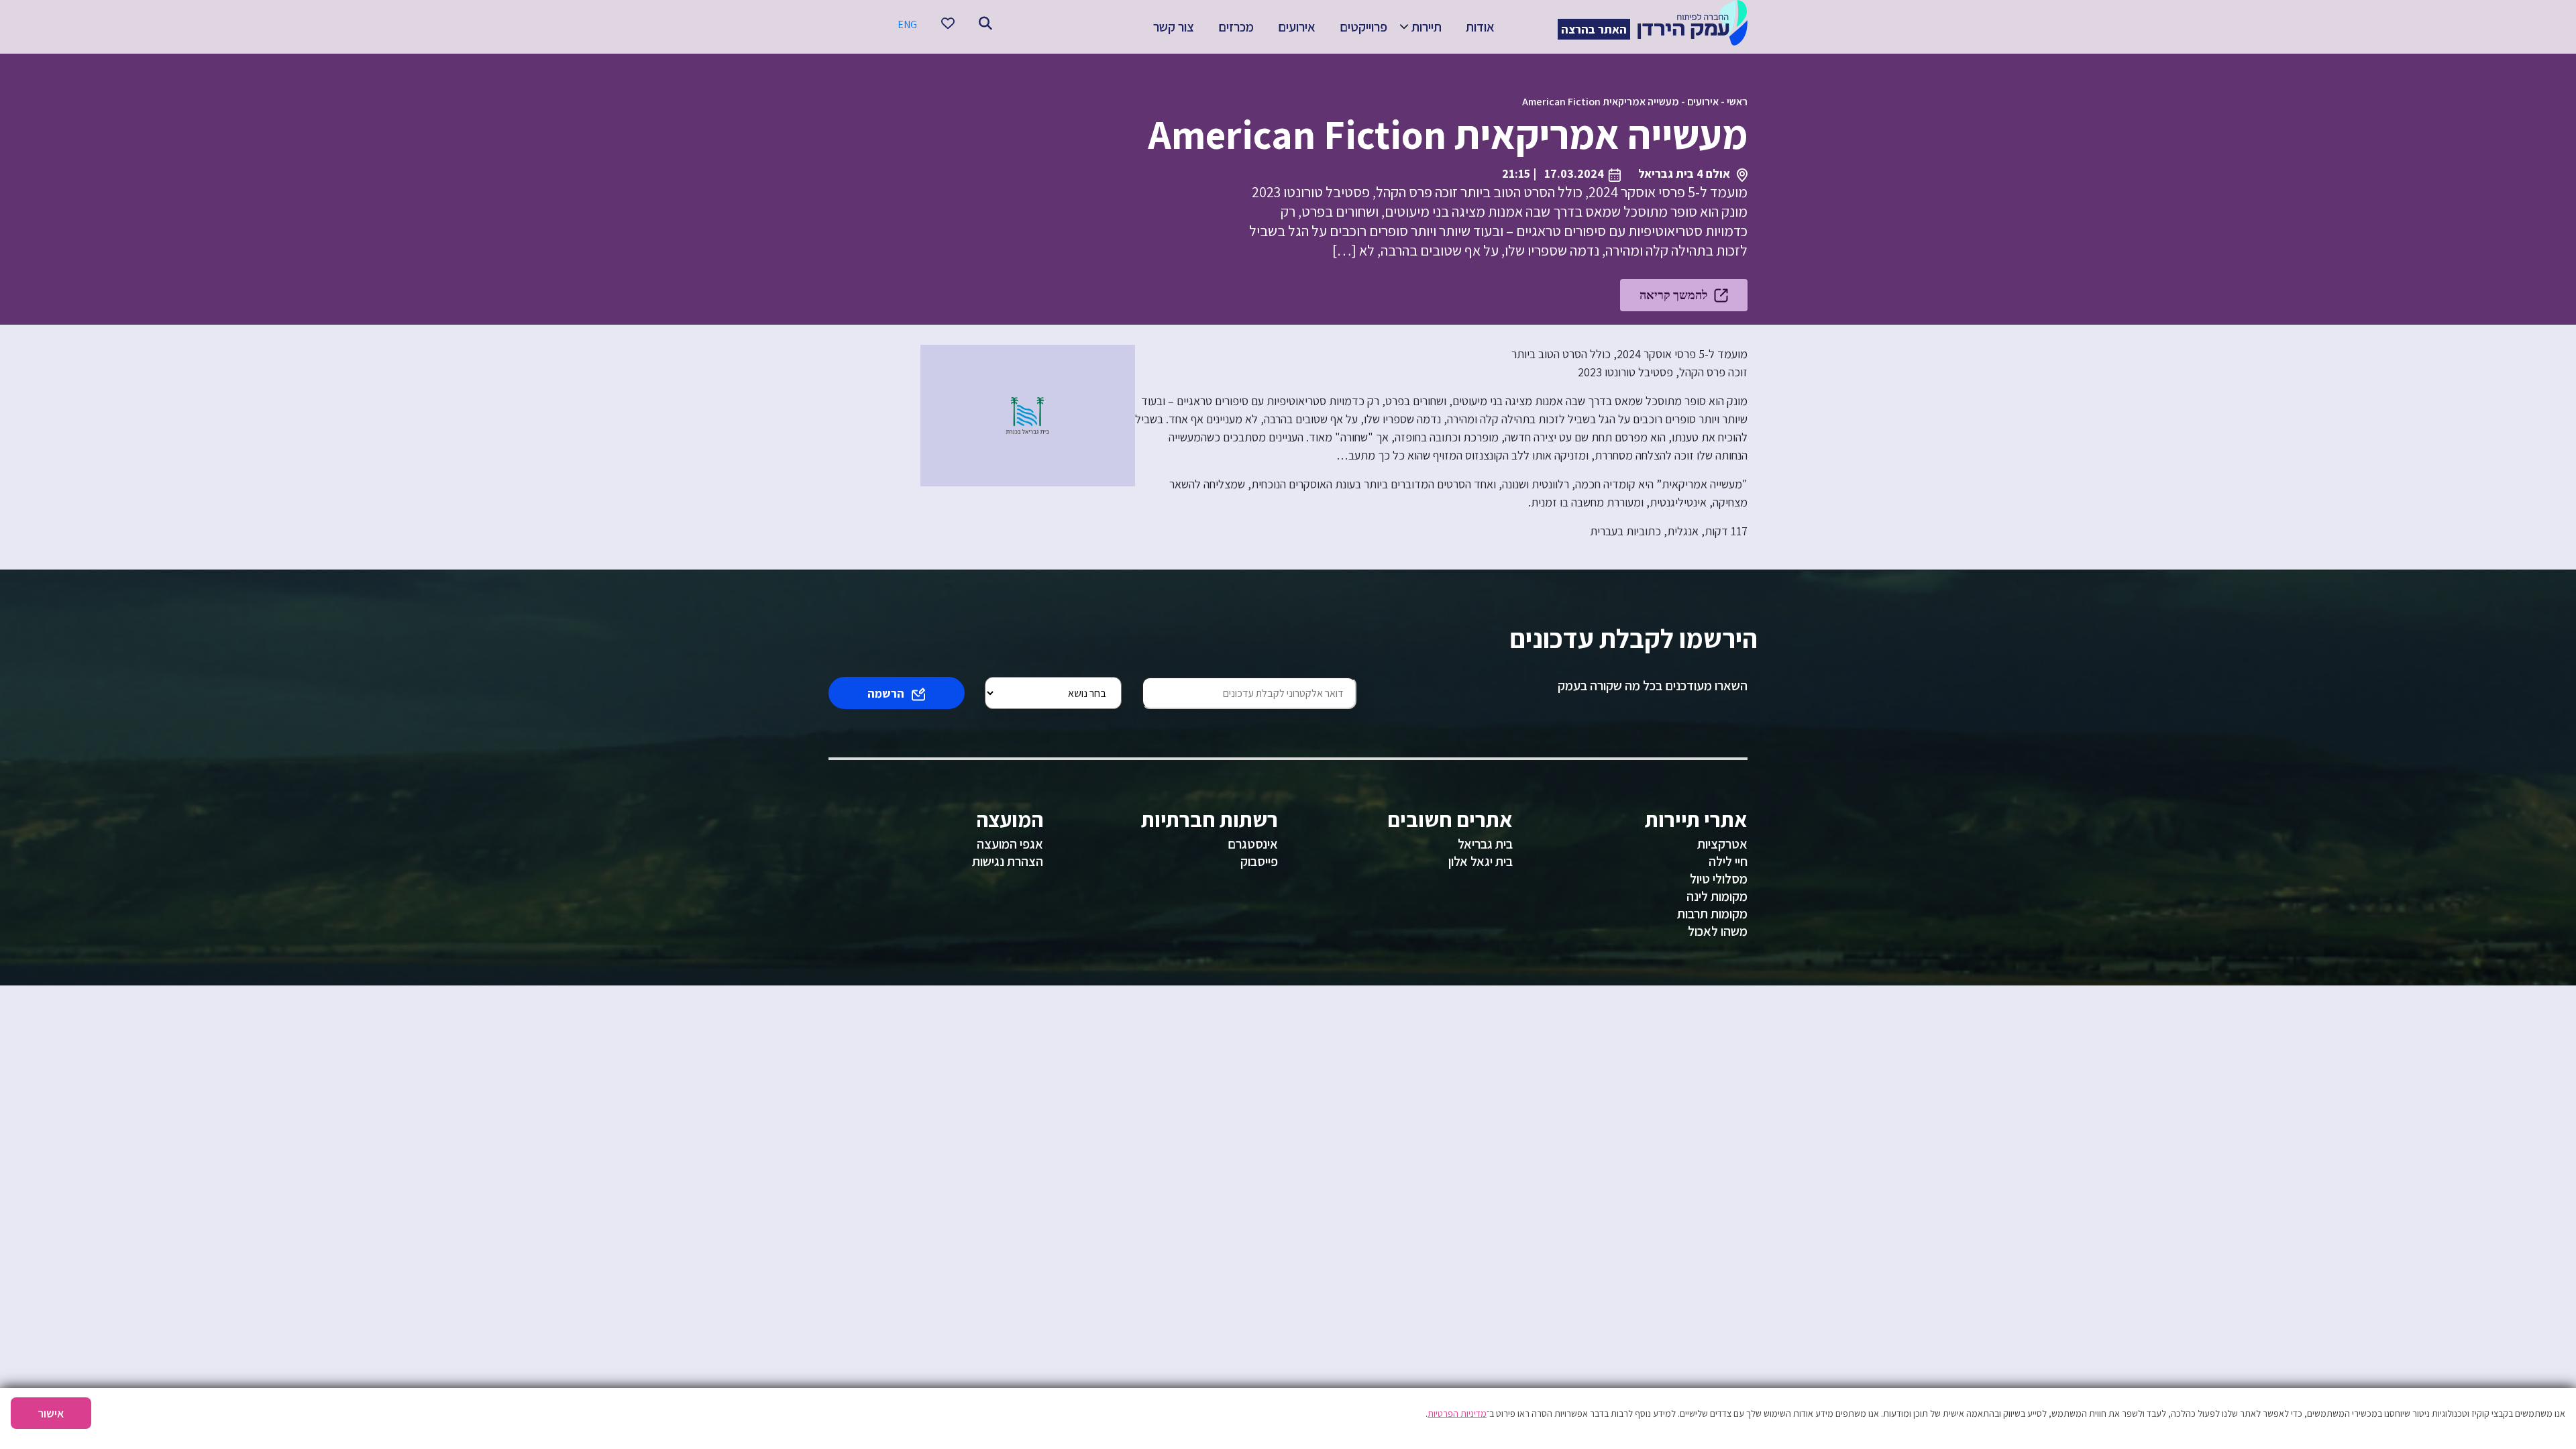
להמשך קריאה (1673, 295)
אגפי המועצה (1010, 844)
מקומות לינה (1717, 896)
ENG (907, 24)
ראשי (1737, 102)
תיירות (1427, 27)
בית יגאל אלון (1481, 861)
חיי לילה (1728, 861)
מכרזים (1236, 27)
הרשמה (886, 693)
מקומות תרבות (1712, 914)
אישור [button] (51, 1413)
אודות (1480, 27)
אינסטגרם (1253, 844)
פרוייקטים (1363, 27)
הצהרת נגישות (1008, 861)
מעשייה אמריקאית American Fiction (1601, 102)
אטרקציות (1722, 844)
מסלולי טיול (1719, 879)
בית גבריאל (1485, 844)
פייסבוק (1259, 861)
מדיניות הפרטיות (1457, 1413)
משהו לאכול (1718, 931)
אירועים (1297, 27)
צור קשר (1174, 27)
